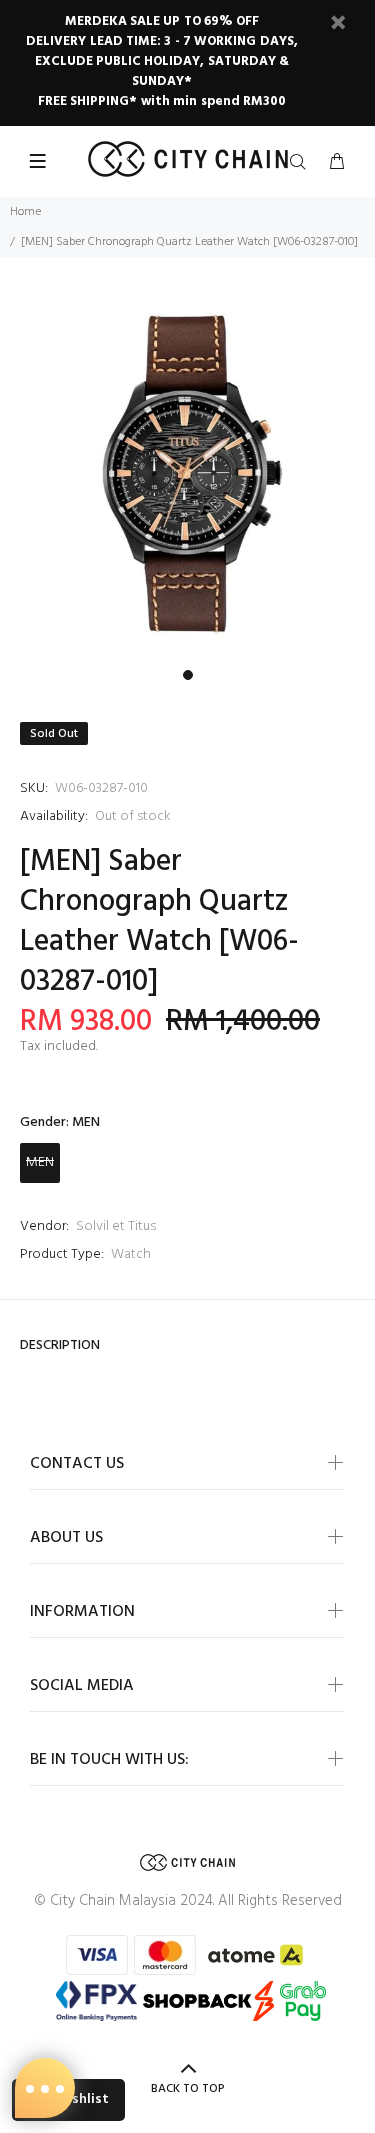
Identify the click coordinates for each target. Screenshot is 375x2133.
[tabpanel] (187, 475)
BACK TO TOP (188, 2089)
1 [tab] (188, 675)
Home (25, 212)
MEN (40, 1162)
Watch (131, 1254)
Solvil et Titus (116, 1226)
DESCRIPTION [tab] (60, 1345)
